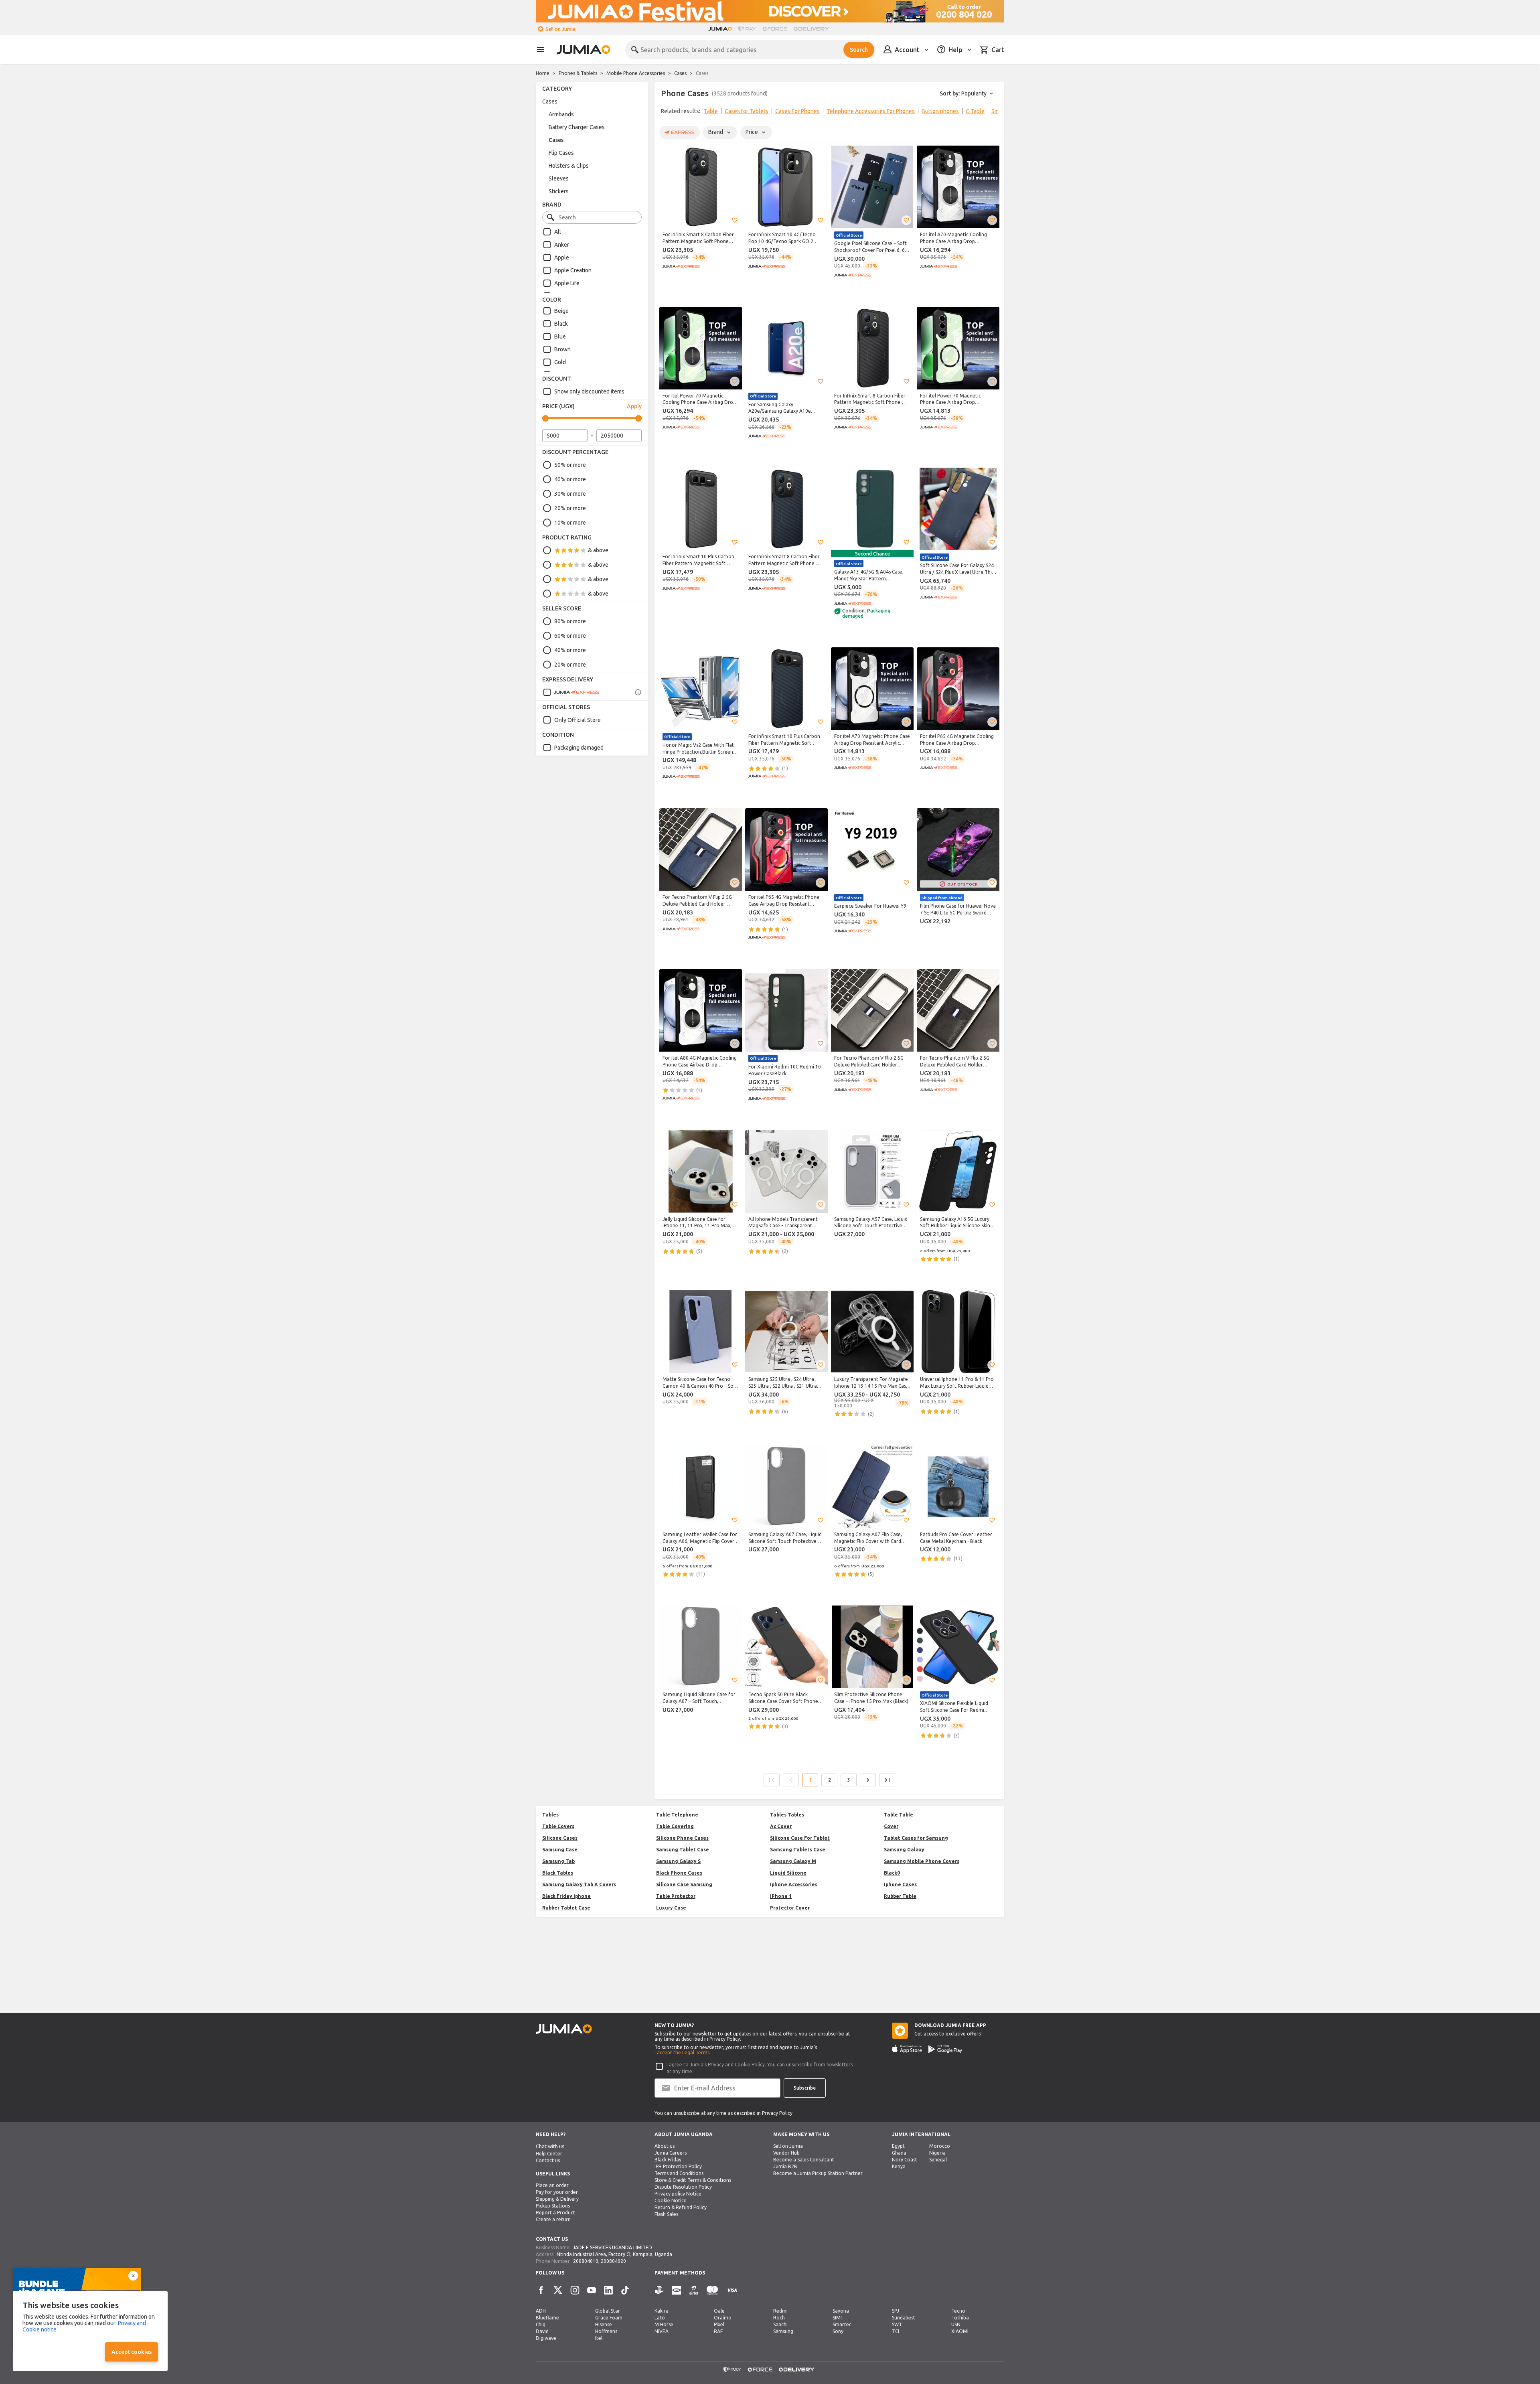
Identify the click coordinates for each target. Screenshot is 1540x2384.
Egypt (898, 2146)
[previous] (666, 113)
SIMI (837, 2318)
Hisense (604, 2324)
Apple (562, 257)
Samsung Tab (558, 1861)
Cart (998, 50)
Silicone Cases (560, 1838)
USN (956, 2324)
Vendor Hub (786, 2153)
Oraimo (723, 2318)
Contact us (548, 2160)
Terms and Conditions (679, 2173)
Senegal (938, 2160)
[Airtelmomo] (694, 2290)
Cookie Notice (671, 2201)
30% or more (570, 494)
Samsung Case (560, 1850)
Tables (550, 1815)
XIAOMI (960, 2331)
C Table (975, 111)
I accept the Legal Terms (682, 2053)
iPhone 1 (781, 1896)
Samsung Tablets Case (798, 1850)
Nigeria (937, 2153)
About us (665, 2146)
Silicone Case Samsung (684, 1884)
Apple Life (567, 283)
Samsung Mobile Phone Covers (922, 1861)
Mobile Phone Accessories (636, 73)
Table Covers (558, 1826)
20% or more (570, 508)
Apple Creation (573, 270)
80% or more (570, 621)
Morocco (940, 2146)
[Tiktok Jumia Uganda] (625, 2290)
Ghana (899, 2153)
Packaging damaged (579, 748)
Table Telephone (677, 1815)
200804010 (586, 2261)
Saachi (780, 2324)
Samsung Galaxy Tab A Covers (579, 1884)
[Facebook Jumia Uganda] (541, 2290)
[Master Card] (712, 2290)
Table (711, 111)
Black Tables (558, 1873)
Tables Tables (787, 1815)
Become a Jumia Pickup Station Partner (818, 2173)
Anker (562, 245)
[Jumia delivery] (813, 29)
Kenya (899, 2166)
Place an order (552, 2185)
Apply (634, 406)
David (542, 2331)
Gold (560, 362)
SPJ (896, 2311)
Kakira (662, 2311)
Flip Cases (561, 153)
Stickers (559, 191)
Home (543, 73)
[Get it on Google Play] (945, 2049)
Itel (599, 2338)
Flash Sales (666, 2214)
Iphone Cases (900, 1884)
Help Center (549, 2154)
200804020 (613, 2261)
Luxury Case (671, 1908)
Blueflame (547, 2318)
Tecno (958, 2311)
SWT (897, 2324)
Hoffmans (606, 2331)
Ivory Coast (905, 2160)
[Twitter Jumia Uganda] (558, 2290)
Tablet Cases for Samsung (916, 1838)
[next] (993, 113)
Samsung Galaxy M (793, 1861)
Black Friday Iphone (566, 1896)
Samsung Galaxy (904, 1850)
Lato (660, 2318)
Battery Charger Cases (577, 127)
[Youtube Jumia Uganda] (592, 2290)
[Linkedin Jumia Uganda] (608, 2290)
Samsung (783, 2331)
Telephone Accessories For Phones (871, 111)
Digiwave (546, 2338)
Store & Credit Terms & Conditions (693, 2180)
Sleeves (559, 178)
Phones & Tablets (578, 73)
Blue (560, 337)
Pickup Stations (553, 2206)
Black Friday (668, 2160)
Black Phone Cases (679, 1873)
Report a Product (555, 2213)
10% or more (570, 523)
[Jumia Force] (775, 29)
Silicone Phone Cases (682, 1838)
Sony (838, 2331)
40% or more (570, 479)
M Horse (664, 2324)
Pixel (719, 2324)
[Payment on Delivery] (659, 2290)
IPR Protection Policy (678, 2166)
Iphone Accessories (794, 1884)
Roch (779, 2318)
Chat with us (550, 2146)
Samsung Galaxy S (678, 1861)
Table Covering (675, 1826)
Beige (561, 311)
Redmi (780, 2311)
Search (859, 50)
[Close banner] (133, 2276)
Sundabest (904, 2318)
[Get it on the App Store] (907, 2049)
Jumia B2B (785, 2166)
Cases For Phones (797, 111)
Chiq (541, 2324)
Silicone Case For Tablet (800, 1838)
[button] (735, 220)
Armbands (561, 114)
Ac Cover (781, 1826)
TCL (896, 2331)
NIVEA (662, 2331)
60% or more (570, 636)
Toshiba (960, 2318)
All (558, 232)
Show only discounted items (589, 391)
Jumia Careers (671, 2153)
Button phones (940, 111)
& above (598, 550)
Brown (562, 349)
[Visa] (732, 2290)
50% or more (570, 465)
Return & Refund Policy (681, 2207)
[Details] (638, 692)
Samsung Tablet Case (683, 1850)
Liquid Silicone (788, 1873)
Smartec (842, 2324)
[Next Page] (868, 1780)
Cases (680, 73)
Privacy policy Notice (678, 2194)
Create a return (553, 2219)
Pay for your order (557, 2192)
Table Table (899, 1815)
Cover (891, 1826)
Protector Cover (790, 1908)
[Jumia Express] (571, 692)
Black (561, 324)
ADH (541, 2311)
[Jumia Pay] (747, 29)
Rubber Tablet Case (566, 1908)
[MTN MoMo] (677, 2290)
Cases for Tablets (747, 111)
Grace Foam (609, 2318)
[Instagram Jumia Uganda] (575, 2290)
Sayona (841, 2311)
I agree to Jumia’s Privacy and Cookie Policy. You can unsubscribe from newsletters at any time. (760, 2068)
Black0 (892, 1873)
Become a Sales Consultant (804, 2160)
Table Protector (676, 1896)
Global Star (608, 2311)
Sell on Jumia (560, 29)
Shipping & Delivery (557, 2199)
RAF (718, 2331)
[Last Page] (887, 1780)
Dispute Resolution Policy (683, 2187)
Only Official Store (577, 720)
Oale (719, 2311)
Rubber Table (900, 1896)
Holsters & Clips (569, 166)
